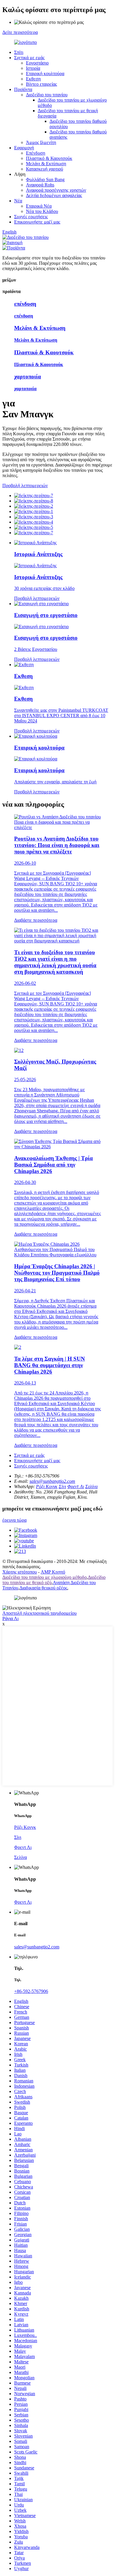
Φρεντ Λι (76, 1486)
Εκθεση (33, 79)
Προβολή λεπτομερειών (25, 485)
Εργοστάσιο (37, 63)
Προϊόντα (23, 89)
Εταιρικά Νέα (39, 206)
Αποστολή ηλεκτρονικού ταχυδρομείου (40, 1613)
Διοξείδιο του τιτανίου (47, 95)
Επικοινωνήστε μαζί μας (37, 222)
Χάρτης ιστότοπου (20, 1572)
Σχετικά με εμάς (29, 58)
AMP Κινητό (53, 1572)
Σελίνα (91, 1486)
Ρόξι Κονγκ (47, 1486)
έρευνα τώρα (14, 1520)
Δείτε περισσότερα (20, 32)
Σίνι (62, 1486)
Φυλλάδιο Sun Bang (45, 179)
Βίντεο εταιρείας (41, 84)
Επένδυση (36, 153)
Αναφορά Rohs (40, 185)
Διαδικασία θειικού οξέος (43, 1588)
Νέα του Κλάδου (42, 211)
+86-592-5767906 (31, 1991)
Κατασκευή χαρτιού (45, 169)
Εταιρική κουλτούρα (45, 73)
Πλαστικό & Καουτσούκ (49, 158)
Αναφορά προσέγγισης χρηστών (56, 190)
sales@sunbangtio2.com (52, 1481)
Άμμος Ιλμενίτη (41, 142)
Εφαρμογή (24, 148)
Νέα (18, 201)
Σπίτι (19, 52)
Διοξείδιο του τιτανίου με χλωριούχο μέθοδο (45, 1577)
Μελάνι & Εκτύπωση (46, 164)
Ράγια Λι (10, 1618)
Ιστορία (33, 68)
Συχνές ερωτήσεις (31, 217)
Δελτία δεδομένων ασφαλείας (54, 195)
